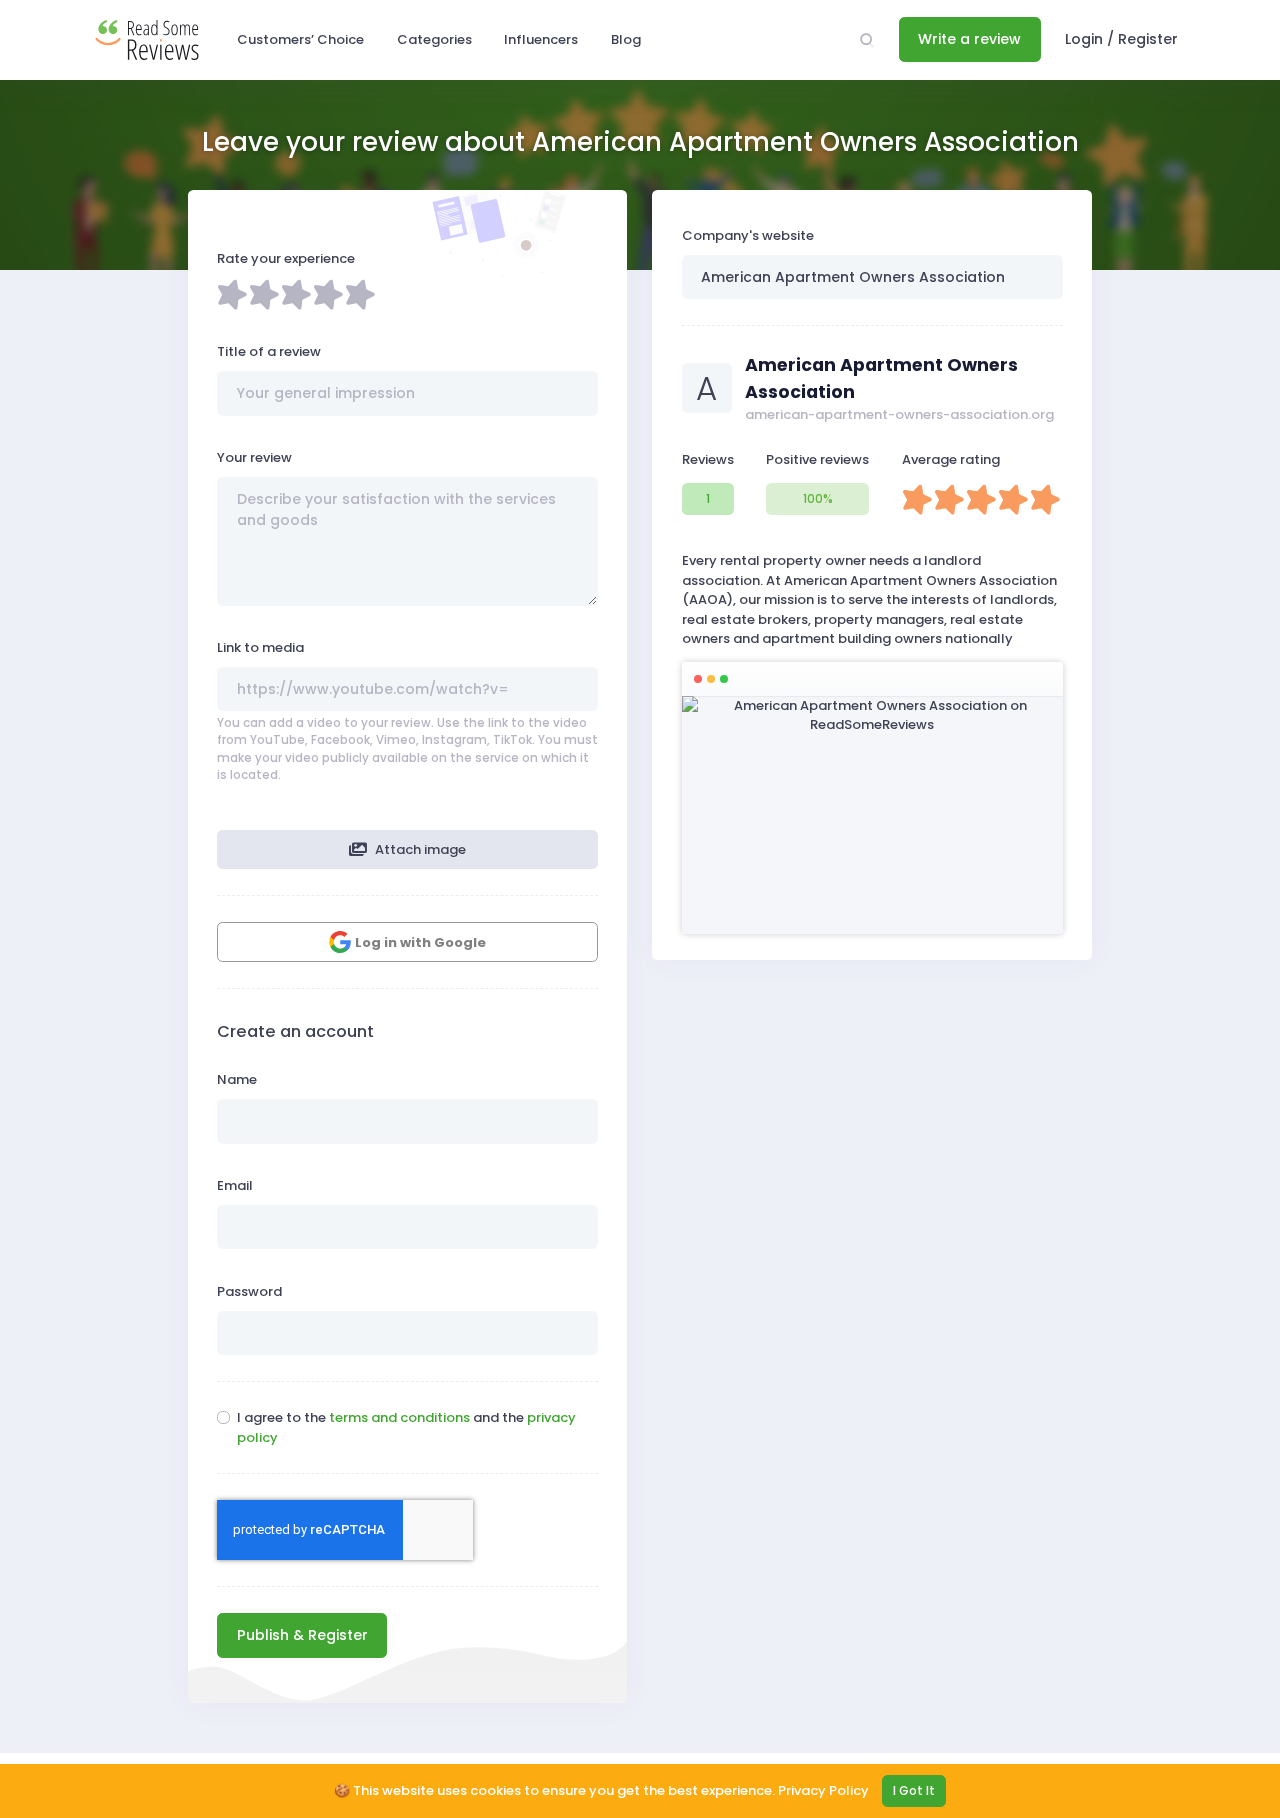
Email (235, 1185)
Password (249, 1291)
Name (237, 1079)
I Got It (914, 1790)
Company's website (748, 235)
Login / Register (1121, 39)
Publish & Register (302, 1635)
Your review (254, 457)
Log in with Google (420, 942)
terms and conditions (399, 1417)
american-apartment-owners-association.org (899, 414)
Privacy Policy (823, 1790)
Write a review (969, 39)
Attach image (419, 849)
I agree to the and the (406, 1427)
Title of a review (269, 351)
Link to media (260, 647)
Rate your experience (286, 258)
